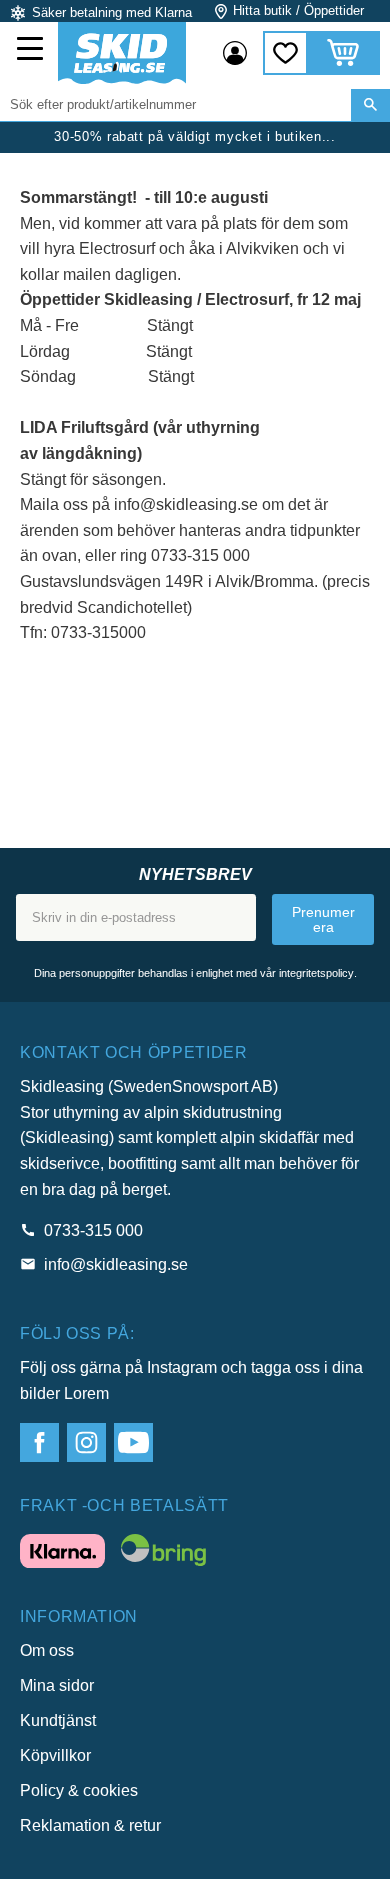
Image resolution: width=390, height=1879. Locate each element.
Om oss (47, 1650)
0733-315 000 (93, 1230)
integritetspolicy (316, 973)
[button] (32, 51)
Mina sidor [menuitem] (235, 53)
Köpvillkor (55, 1755)
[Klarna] (62, 1555)
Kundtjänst (58, 1720)
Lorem (86, 1393)
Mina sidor (57, 1685)
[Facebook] (39, 1442)
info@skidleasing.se (116, 1264)
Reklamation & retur (90, 1825)
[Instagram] (86, 1442)
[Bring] (163, 1554)
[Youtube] (133, 1442)
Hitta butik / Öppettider (298, 10)
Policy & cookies (79, 1790)
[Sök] (370, 105)
